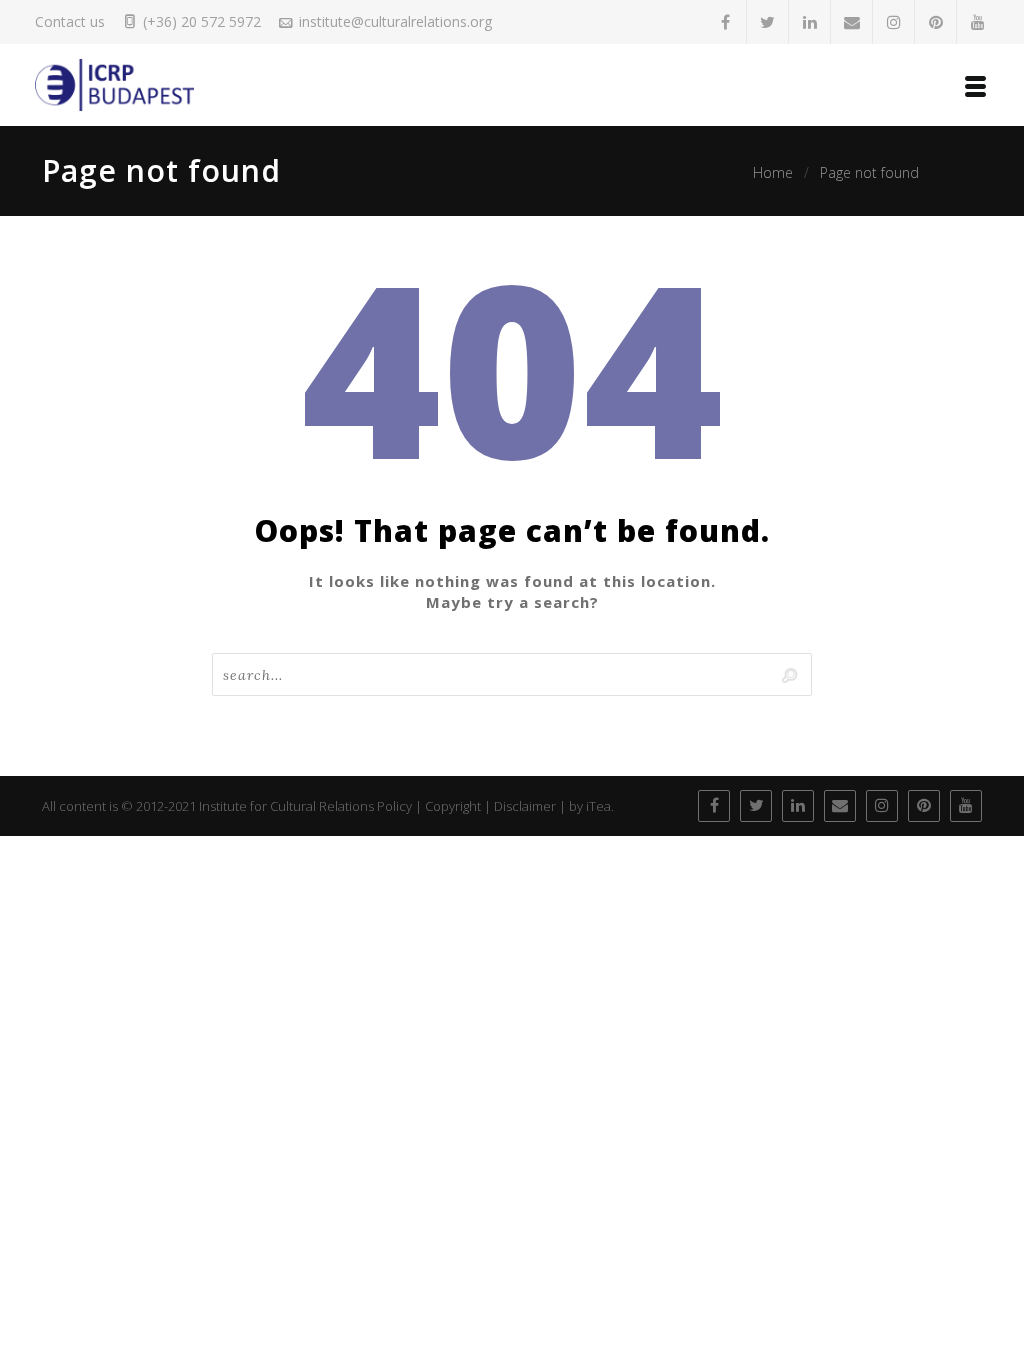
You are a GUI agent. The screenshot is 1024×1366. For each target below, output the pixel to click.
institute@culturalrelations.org (395, 21)
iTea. (600, 806)
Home (773, 172)
